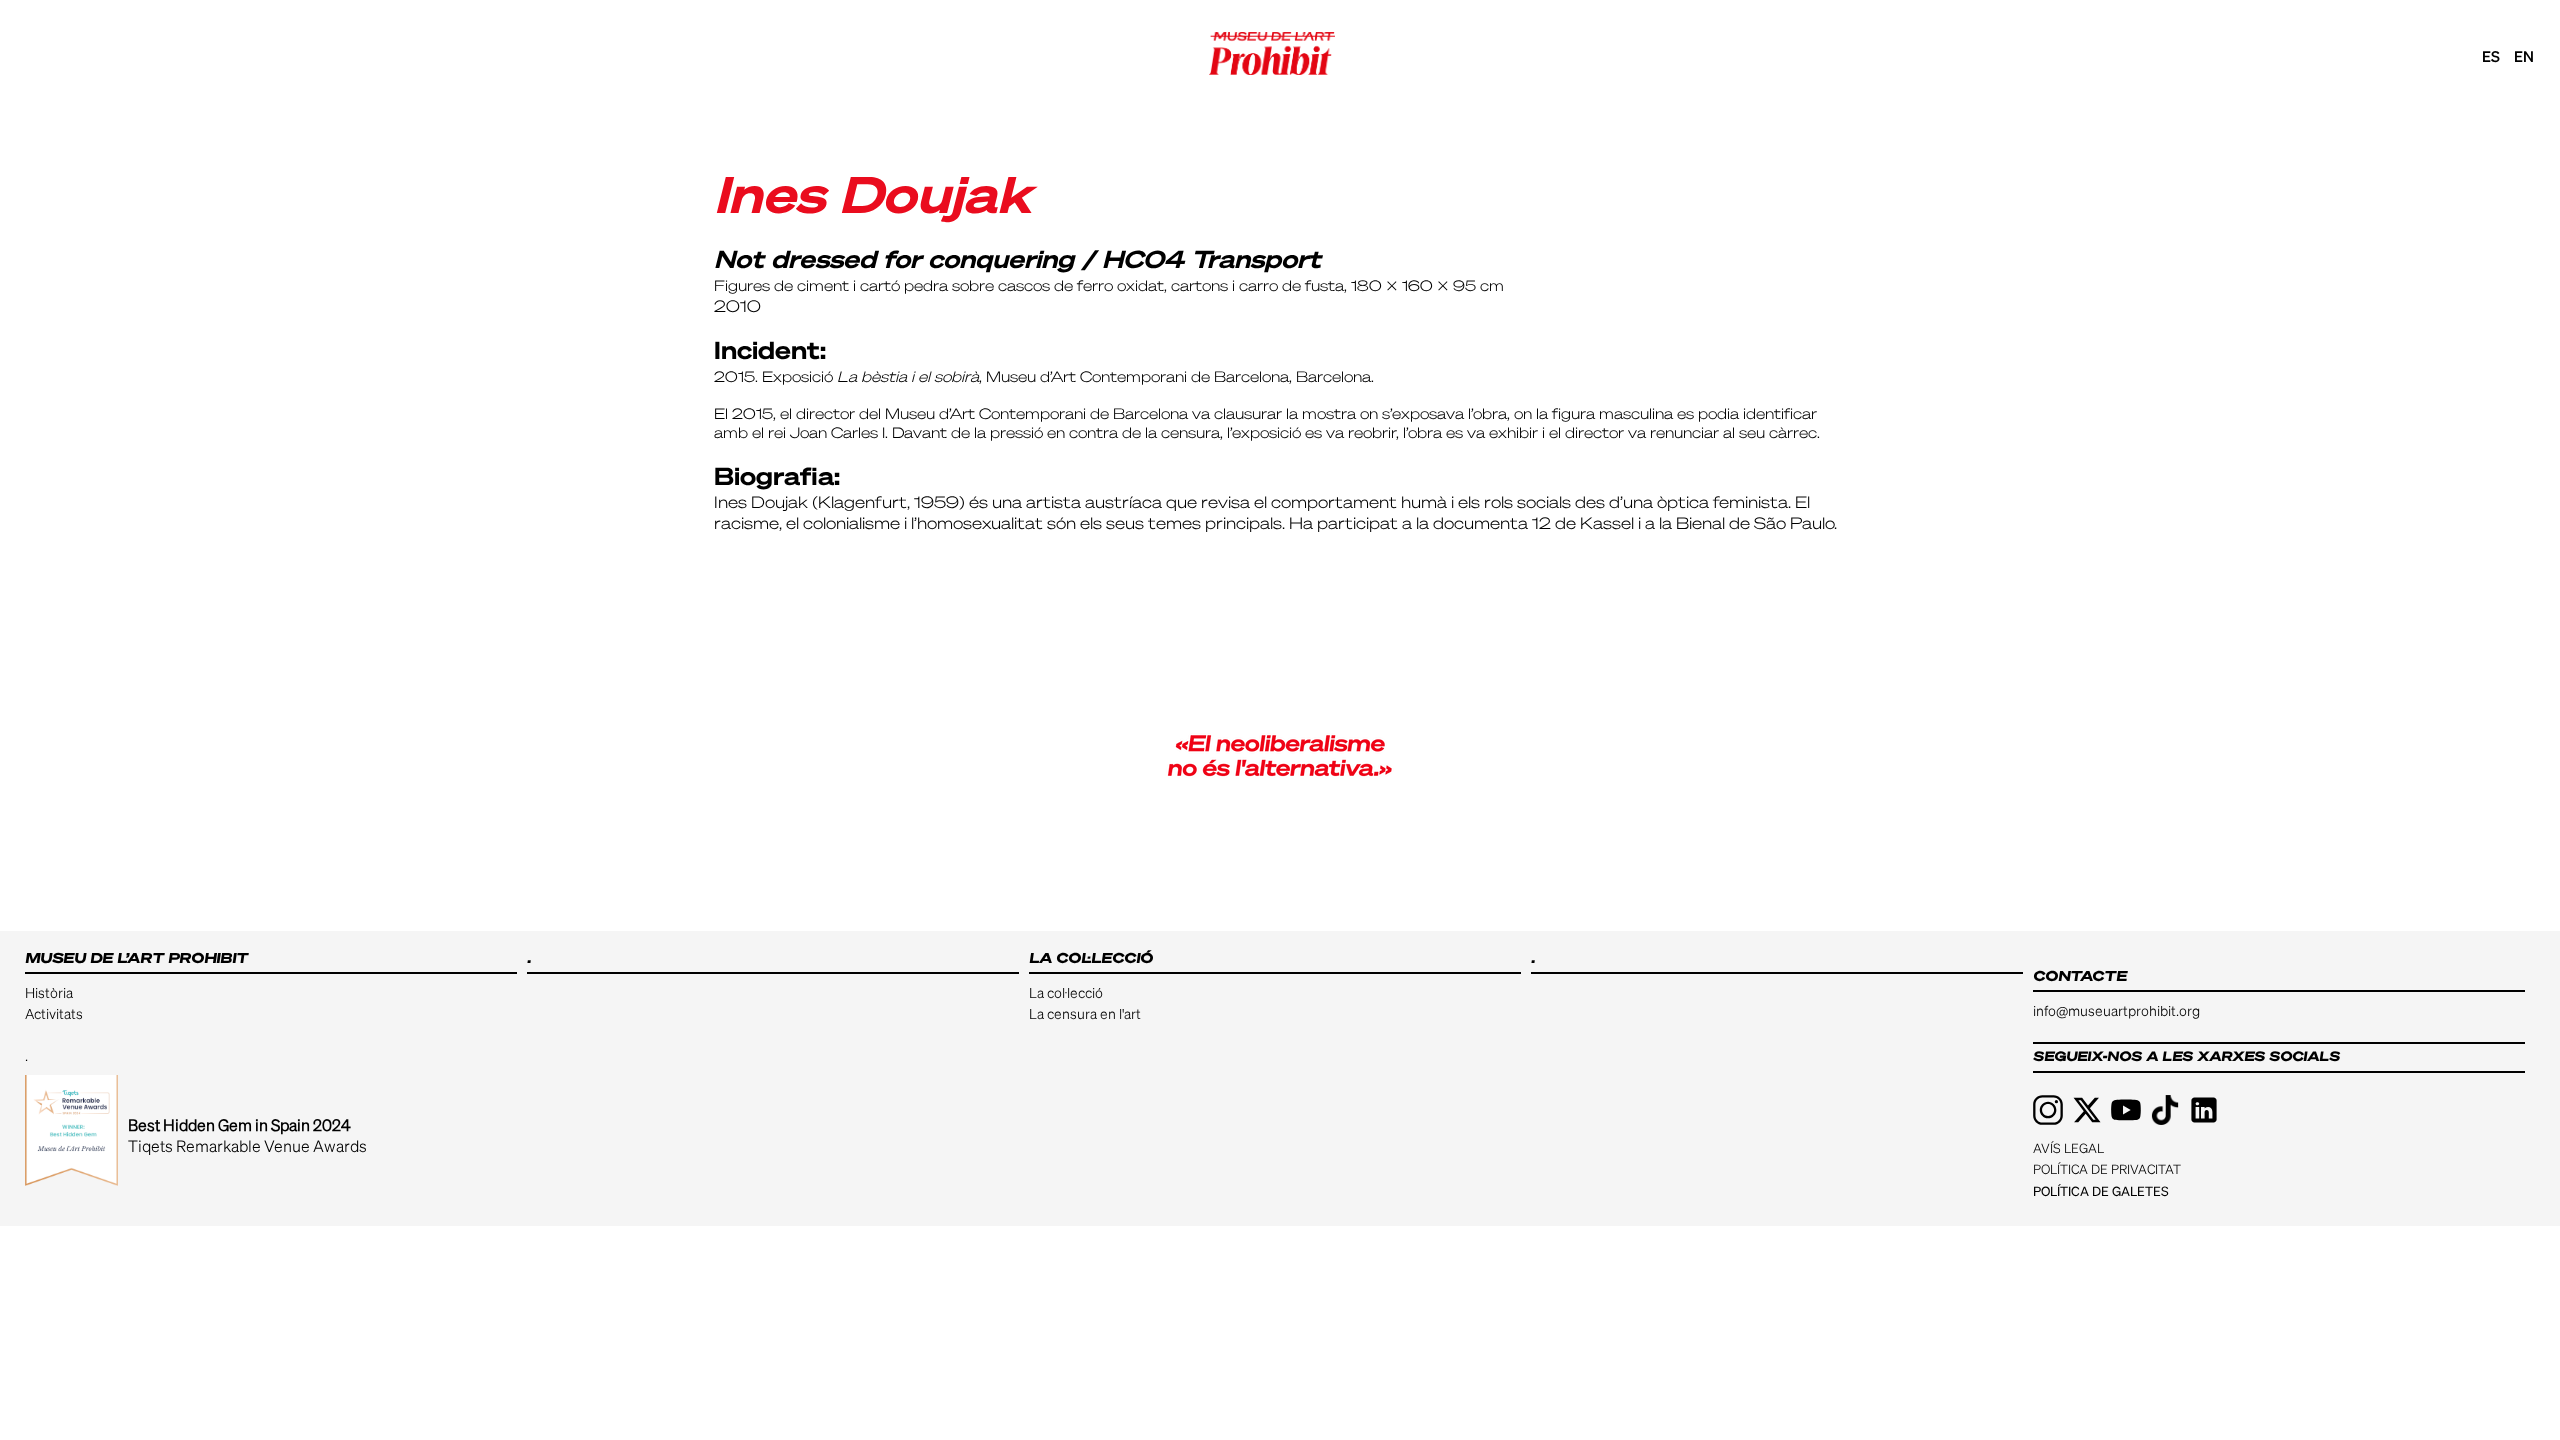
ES (2491, 56)
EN (2524, 56)
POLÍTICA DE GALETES (2101, 1190)
